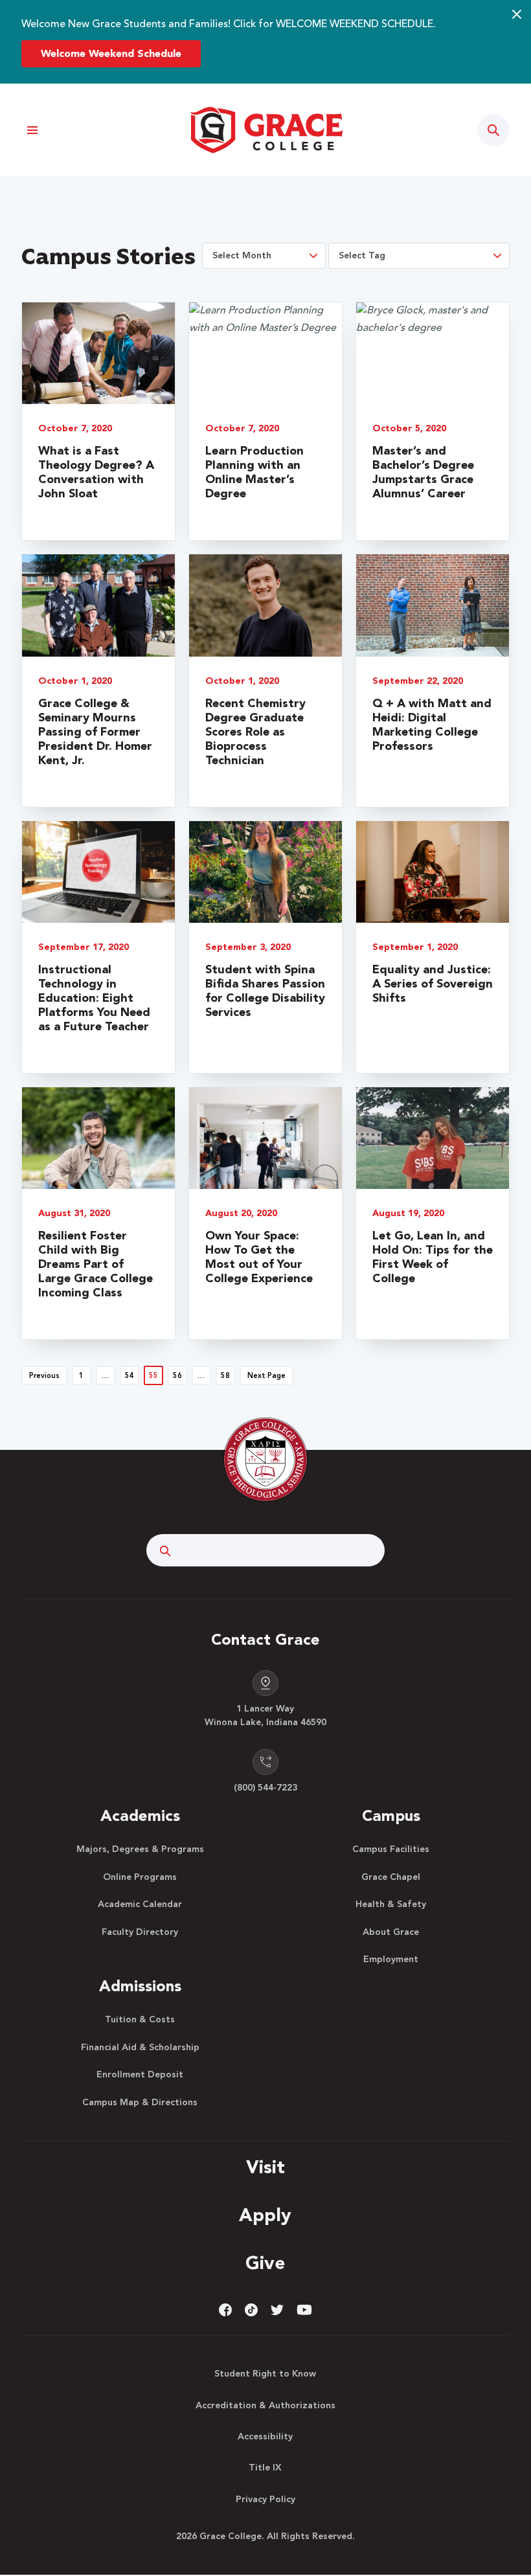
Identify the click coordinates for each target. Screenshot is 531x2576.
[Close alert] (517, 14)
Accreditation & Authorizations (265, 2406)
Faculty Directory (140, 1932)
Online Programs (140, 1877)
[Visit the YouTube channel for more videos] (304, 2310)
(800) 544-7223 (265, 1788)
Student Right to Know (265, 2374)
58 (225, 1376)
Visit (265, 2169)
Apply (265, 2217)
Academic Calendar (140, 1904)
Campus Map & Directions (140, 2103)
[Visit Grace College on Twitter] (277, 2310)
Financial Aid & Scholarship (140, 2048)
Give (265, 2265)
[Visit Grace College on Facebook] (225, 2310)
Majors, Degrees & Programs (140, 1849)
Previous (44, 1376)
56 (177, 1376)
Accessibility (265, 2437)
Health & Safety (391, 1904)
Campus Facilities (391, 1849)
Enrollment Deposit (140, 2075)
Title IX (265, 2468)
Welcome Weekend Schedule (111, 54)
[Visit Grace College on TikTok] (251, 2310)
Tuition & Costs (140, 2020)
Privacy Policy (265, 2500)
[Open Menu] (33, 130)
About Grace (391, 1932)
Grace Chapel (391, 1877)
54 (130, 1376)
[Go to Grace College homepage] (265, 1460)
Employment (391, 1960)
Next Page (266, 1376)
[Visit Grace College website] (265, 130)
